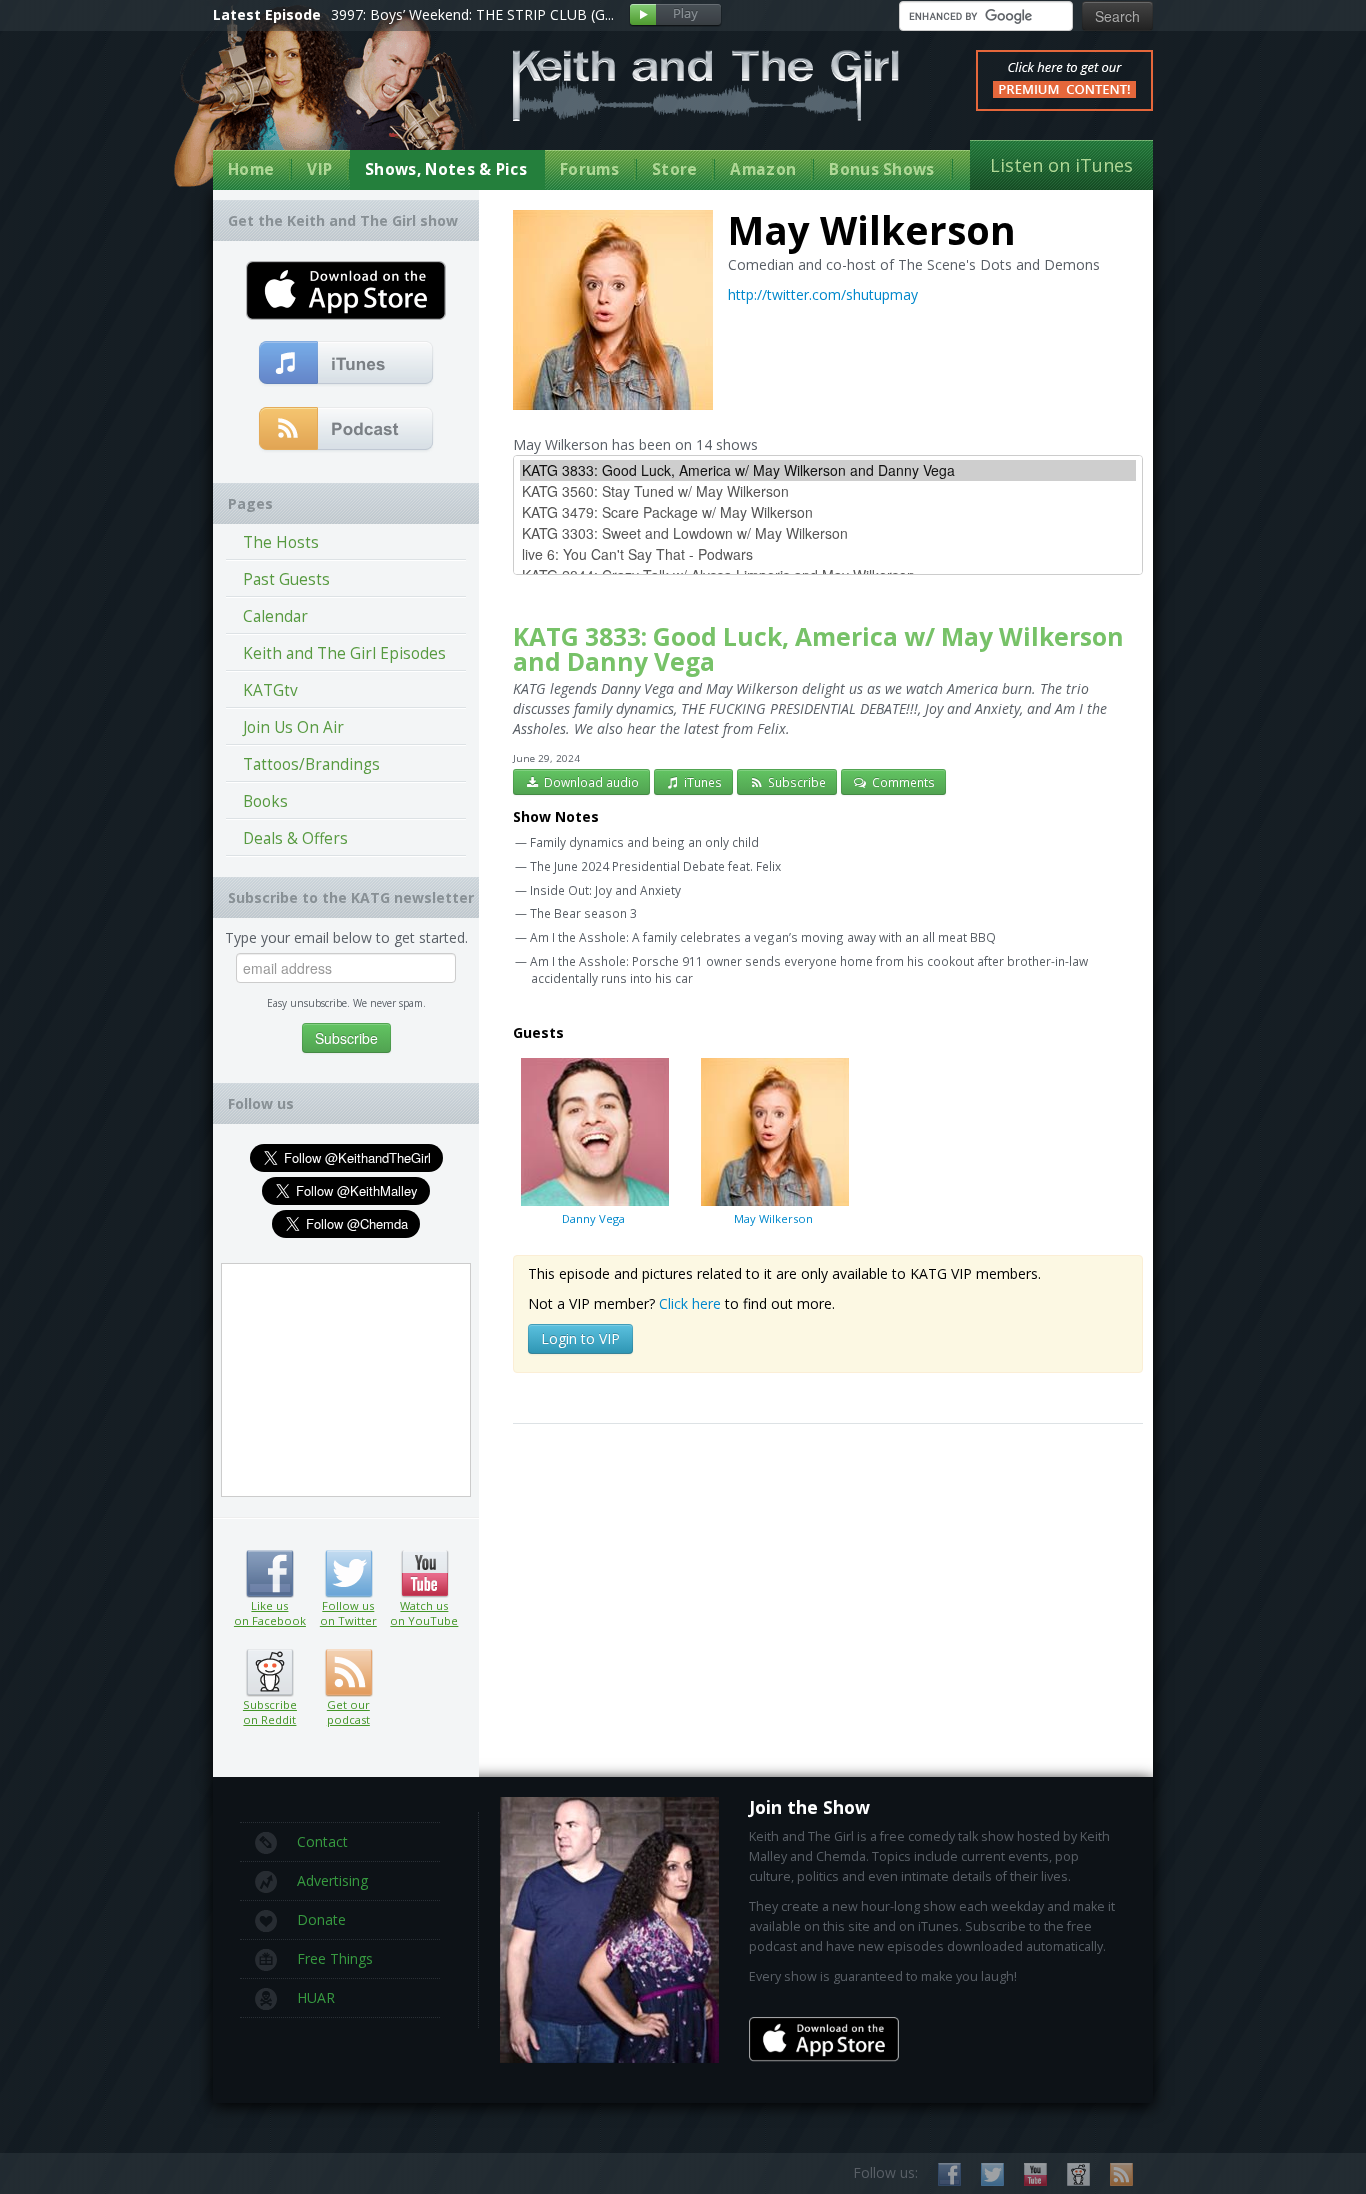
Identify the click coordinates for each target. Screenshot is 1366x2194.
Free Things (335, 1958)
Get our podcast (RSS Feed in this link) (346, 430)
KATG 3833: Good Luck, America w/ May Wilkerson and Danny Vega (818, 649)
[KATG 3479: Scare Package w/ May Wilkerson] (828, 512)
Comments (902, 782)
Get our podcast (348, 1712)
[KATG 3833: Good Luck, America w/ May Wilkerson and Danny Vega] (828, 470)
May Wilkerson (773, 1218)
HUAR (316, 1997)
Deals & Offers (295, 838)
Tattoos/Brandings (311, 764)
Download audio (590, 782)
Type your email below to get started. (346, 937)
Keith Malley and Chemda (330, 101)
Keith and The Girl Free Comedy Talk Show (706, 85)
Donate (321, 1919)
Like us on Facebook (269, 1574)
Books (265, 801)
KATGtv (270, 690)
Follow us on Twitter (348, 1574)
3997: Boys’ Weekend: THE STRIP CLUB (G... (472, 14)
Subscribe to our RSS (1121, 2174)
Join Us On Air (293, 727)
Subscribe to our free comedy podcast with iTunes (346, 364)
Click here (690, 1303)
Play (675, 15)
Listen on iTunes (1061, 165)
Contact (322, 1841)
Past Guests (286, 579)
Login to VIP (580, 1338)
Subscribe (795, 782)
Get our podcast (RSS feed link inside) (348, 1673)
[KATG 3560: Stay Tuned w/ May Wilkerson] (828, 491)
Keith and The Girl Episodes (344, 653)
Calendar (275, 616)
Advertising (332, 1880)
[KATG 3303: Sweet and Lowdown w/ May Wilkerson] (828, 533)
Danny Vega (593, 1218)
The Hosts (281, 542)
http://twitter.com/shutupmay (823, 294)
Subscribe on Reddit (269, 1673)
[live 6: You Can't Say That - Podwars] (828, 554)
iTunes (701, 782)
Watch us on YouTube (424, 1574)
